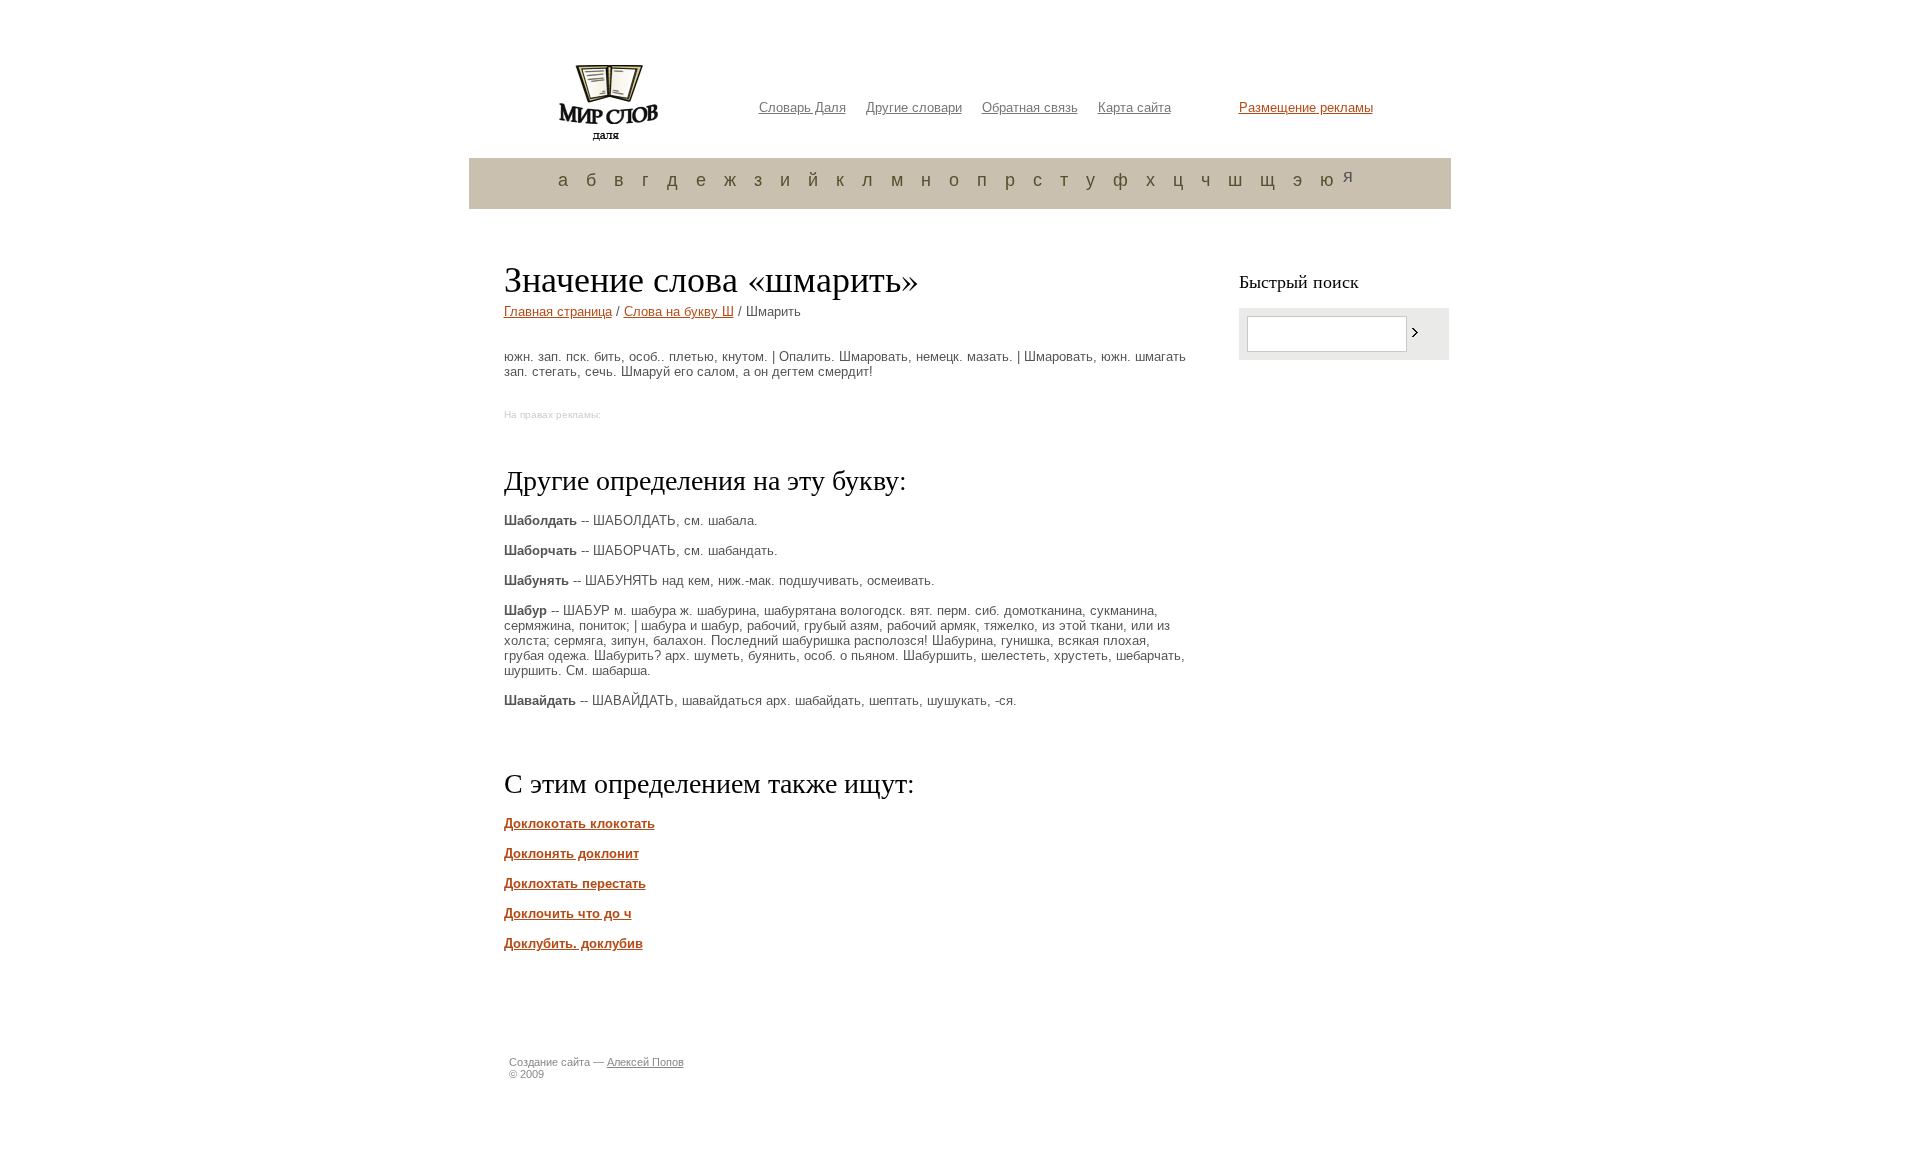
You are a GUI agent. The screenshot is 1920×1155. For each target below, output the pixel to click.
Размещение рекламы (1306, 107)
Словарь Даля (802, 107)
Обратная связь (1030, 107)
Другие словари (914, 107)
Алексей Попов (645, 1062)
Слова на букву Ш (679, 311)
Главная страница (558, 311)
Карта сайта (1134, 107)
